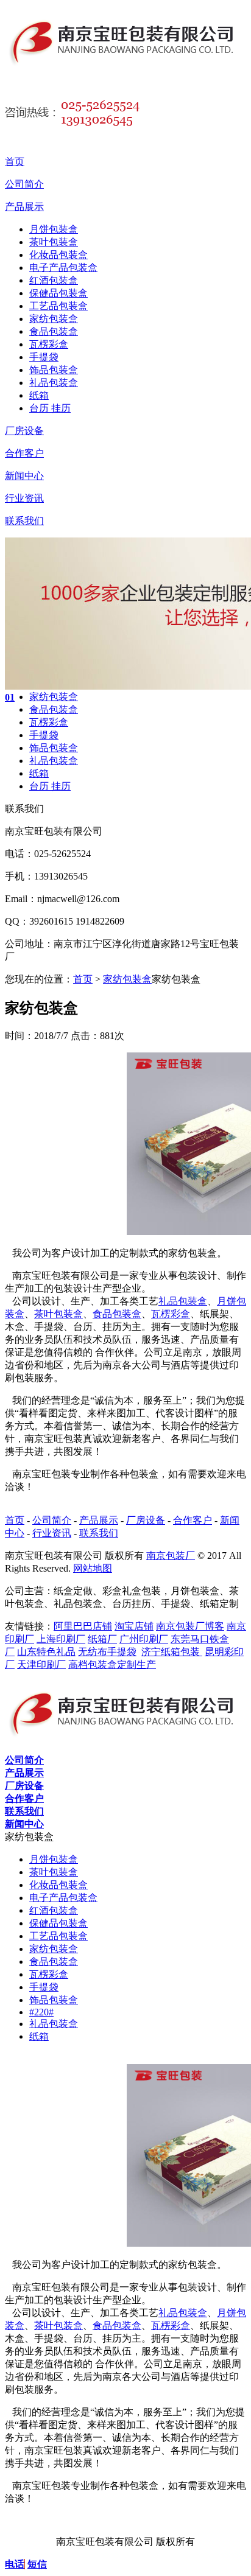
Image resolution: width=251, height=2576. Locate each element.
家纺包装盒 (54, 319)
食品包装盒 (54, 331)
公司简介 (24, 184)
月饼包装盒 (54, 229)
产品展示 (24, 207)
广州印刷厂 (144, 1639)
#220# (41, 2012)
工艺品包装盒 (58, 306)
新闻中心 (24, 476)
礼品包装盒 (54, 383)
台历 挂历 (50, 408)
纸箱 (39, 395)
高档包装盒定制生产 (112, 1664)
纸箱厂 (102, 1639)
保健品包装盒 (58, 293)
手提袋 (44, 357)
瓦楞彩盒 (49, 344)
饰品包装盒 (54, 370)
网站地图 (93, 1568)
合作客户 (24, 453)
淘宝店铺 (134, 1626)
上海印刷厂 (61, 1639)
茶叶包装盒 (54, 242)
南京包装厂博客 (190, 1626)
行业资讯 (24, 498)
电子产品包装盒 (63, 268)
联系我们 (24, 521)
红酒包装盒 (54, 280)
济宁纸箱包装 (172, 1652)
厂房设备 (24, 431)
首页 (15, 162)
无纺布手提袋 (107, 1652)
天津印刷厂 (41, 1664)
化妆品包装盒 (58, 255)
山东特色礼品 (46, 1652)
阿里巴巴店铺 (83, 1626)
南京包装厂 (171, 1556)
